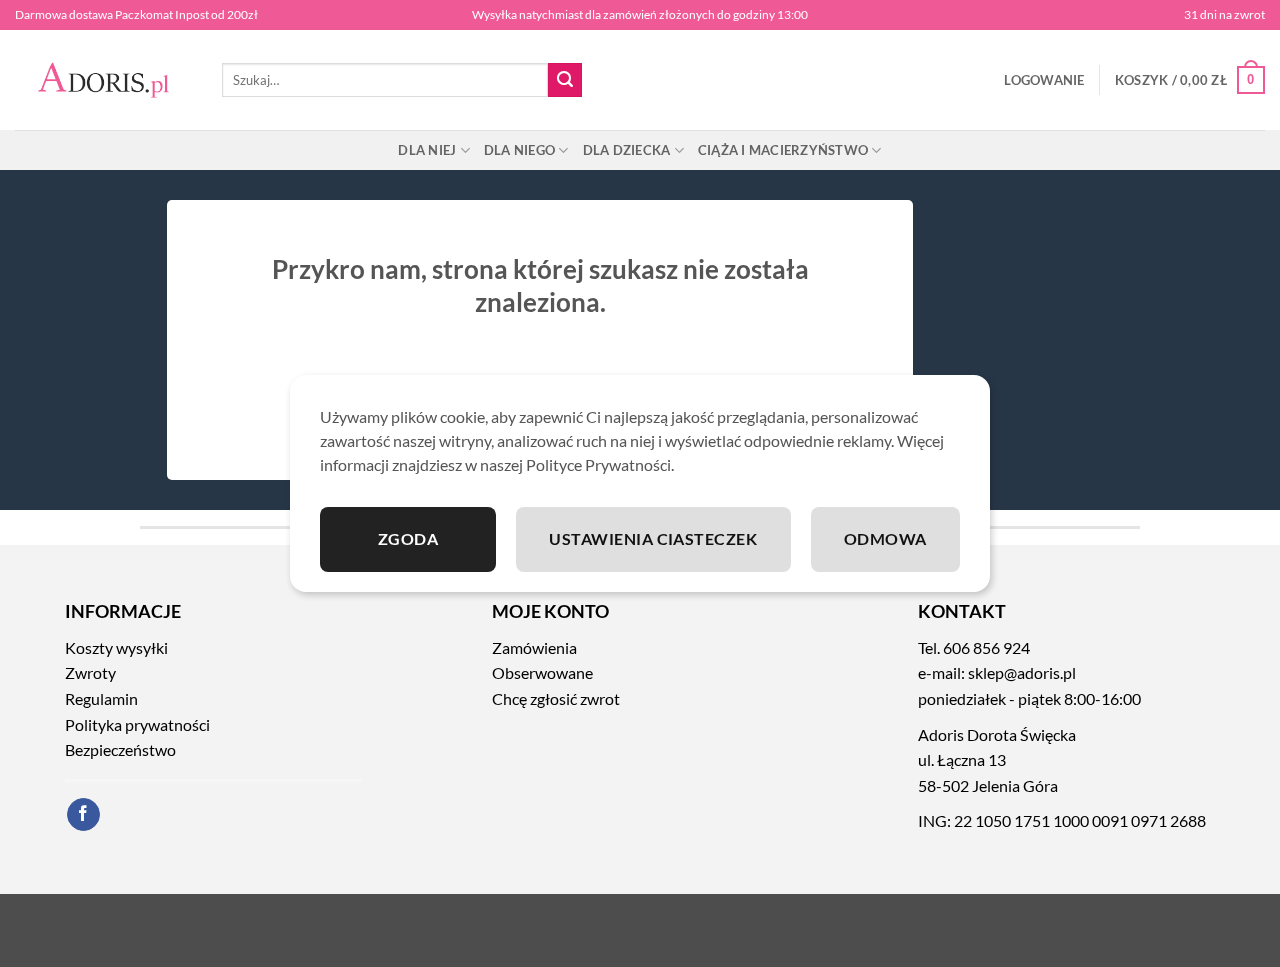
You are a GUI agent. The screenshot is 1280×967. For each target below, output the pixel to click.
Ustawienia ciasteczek (653, 538)
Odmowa (885, 538)
